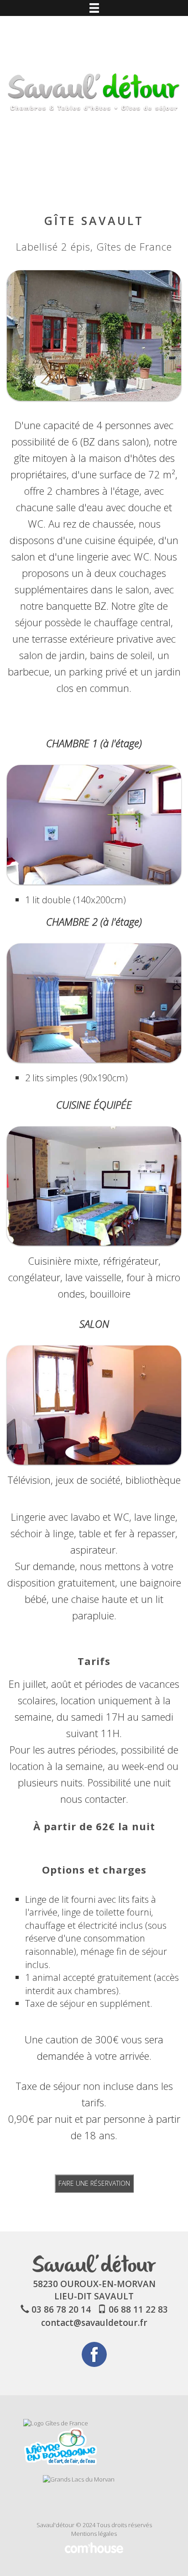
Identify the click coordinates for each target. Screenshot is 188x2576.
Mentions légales (94, 2534)
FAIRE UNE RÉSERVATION (94, 2183)
